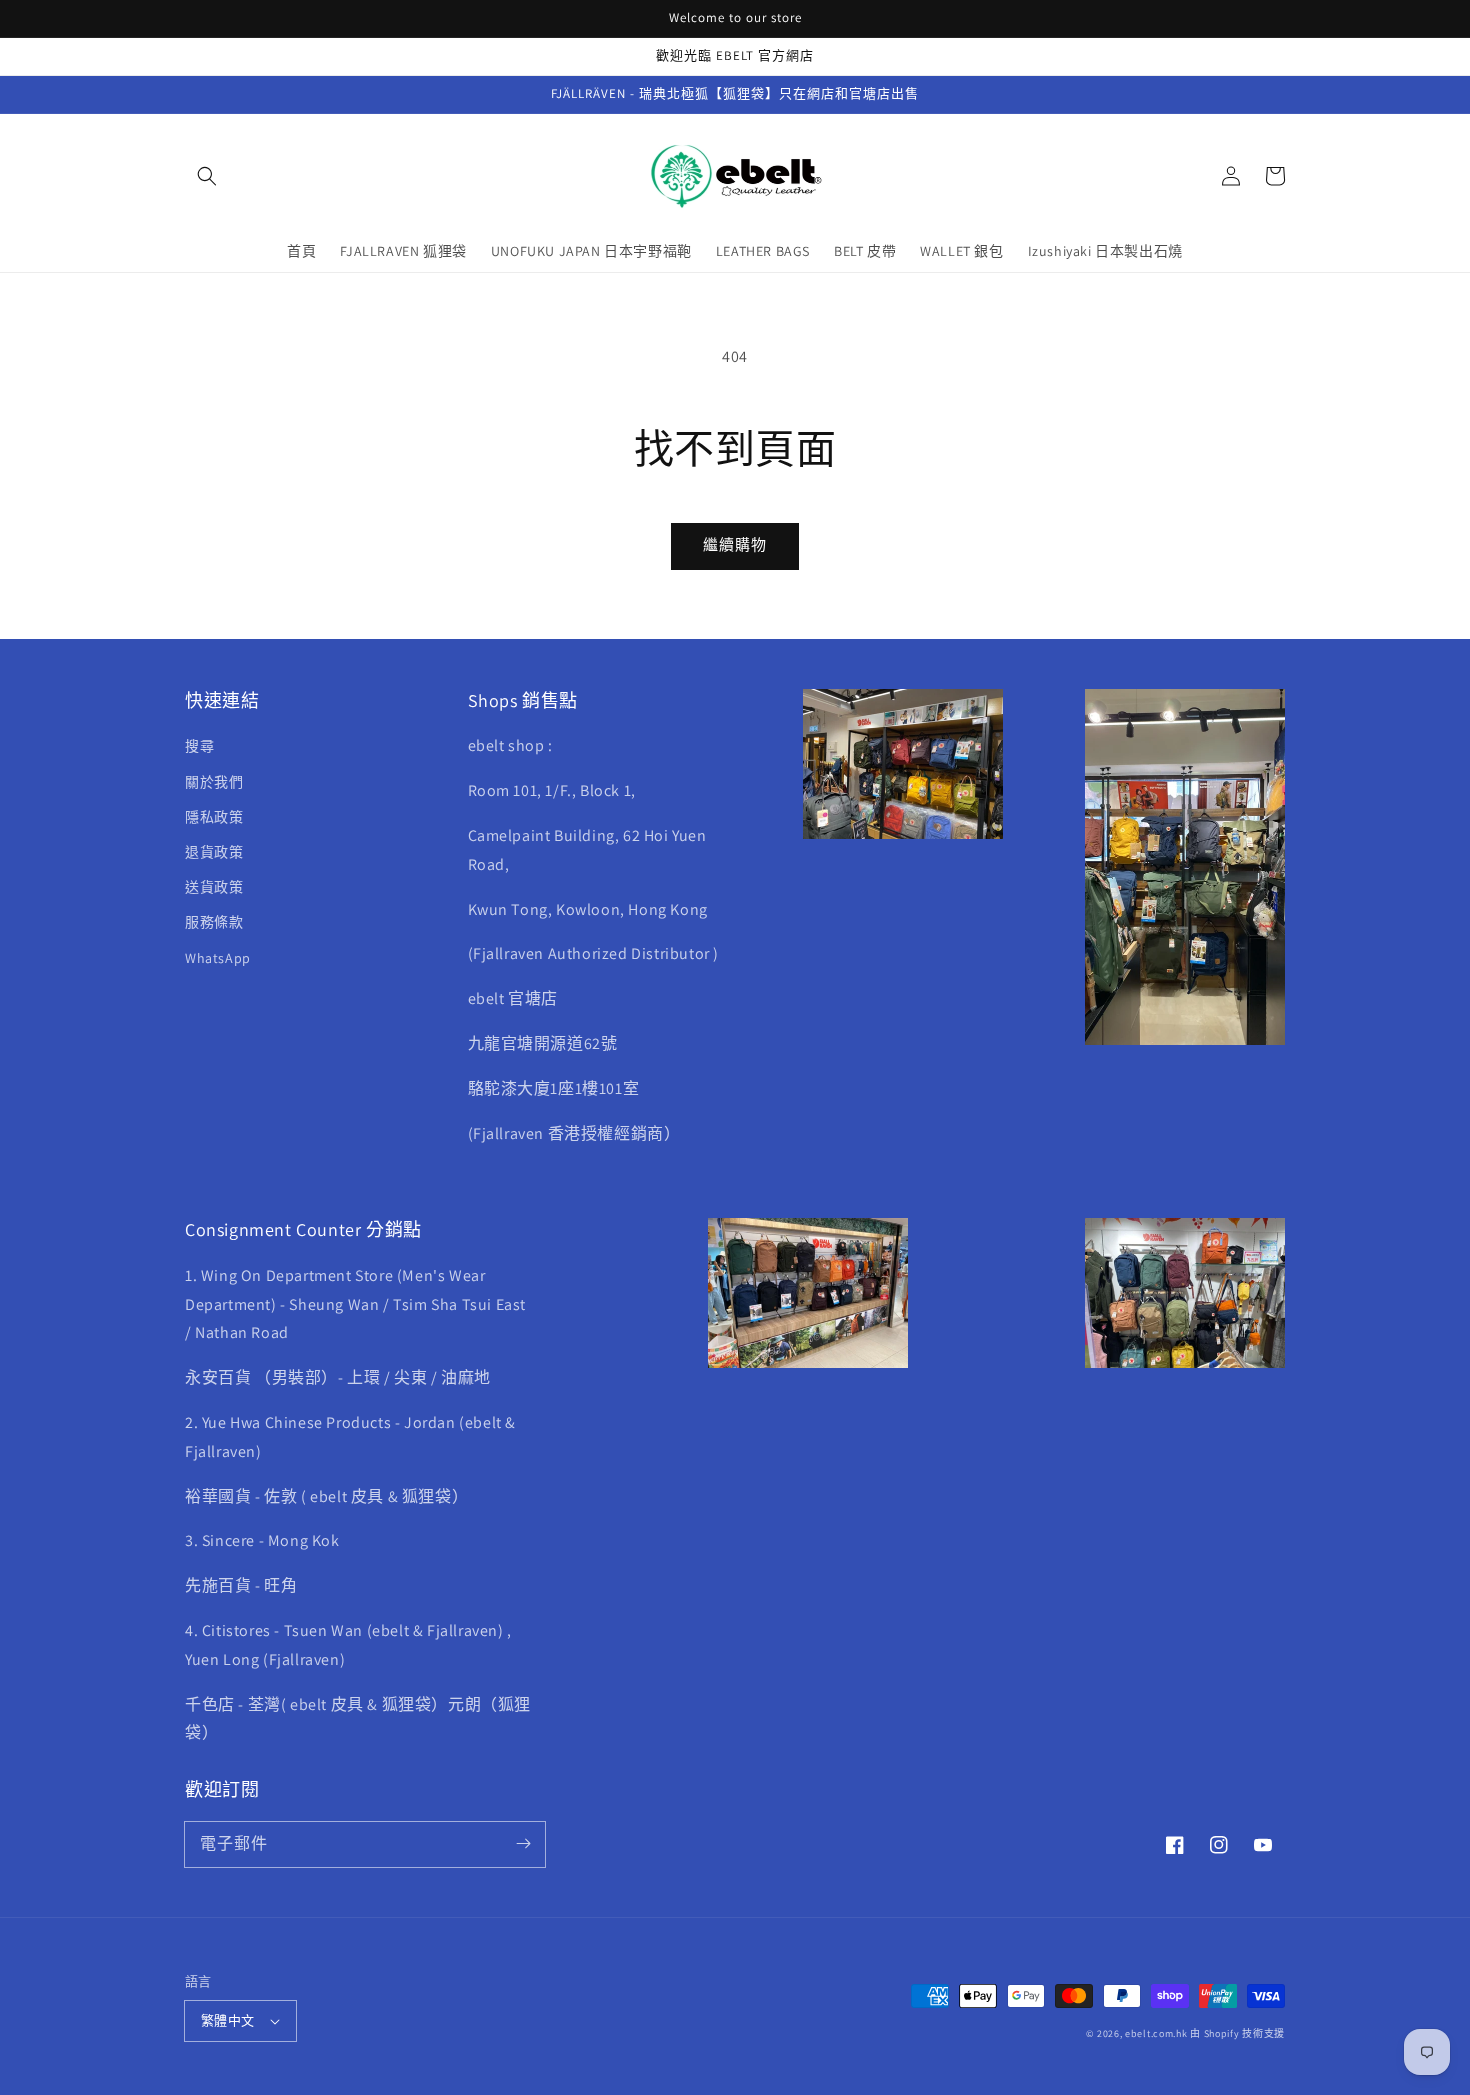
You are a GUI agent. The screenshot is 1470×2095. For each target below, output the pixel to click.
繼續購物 (735, 544)
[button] (207, 176)
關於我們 (214, 782)
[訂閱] (523, 1844)
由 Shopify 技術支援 (1237, 2033)
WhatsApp (218, 958)
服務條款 (214, 922)
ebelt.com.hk (1156, 2033)
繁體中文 (228, 2020)
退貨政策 (214, 852)
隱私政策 (214, 817)
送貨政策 (214, 887)
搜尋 (199, 746)
